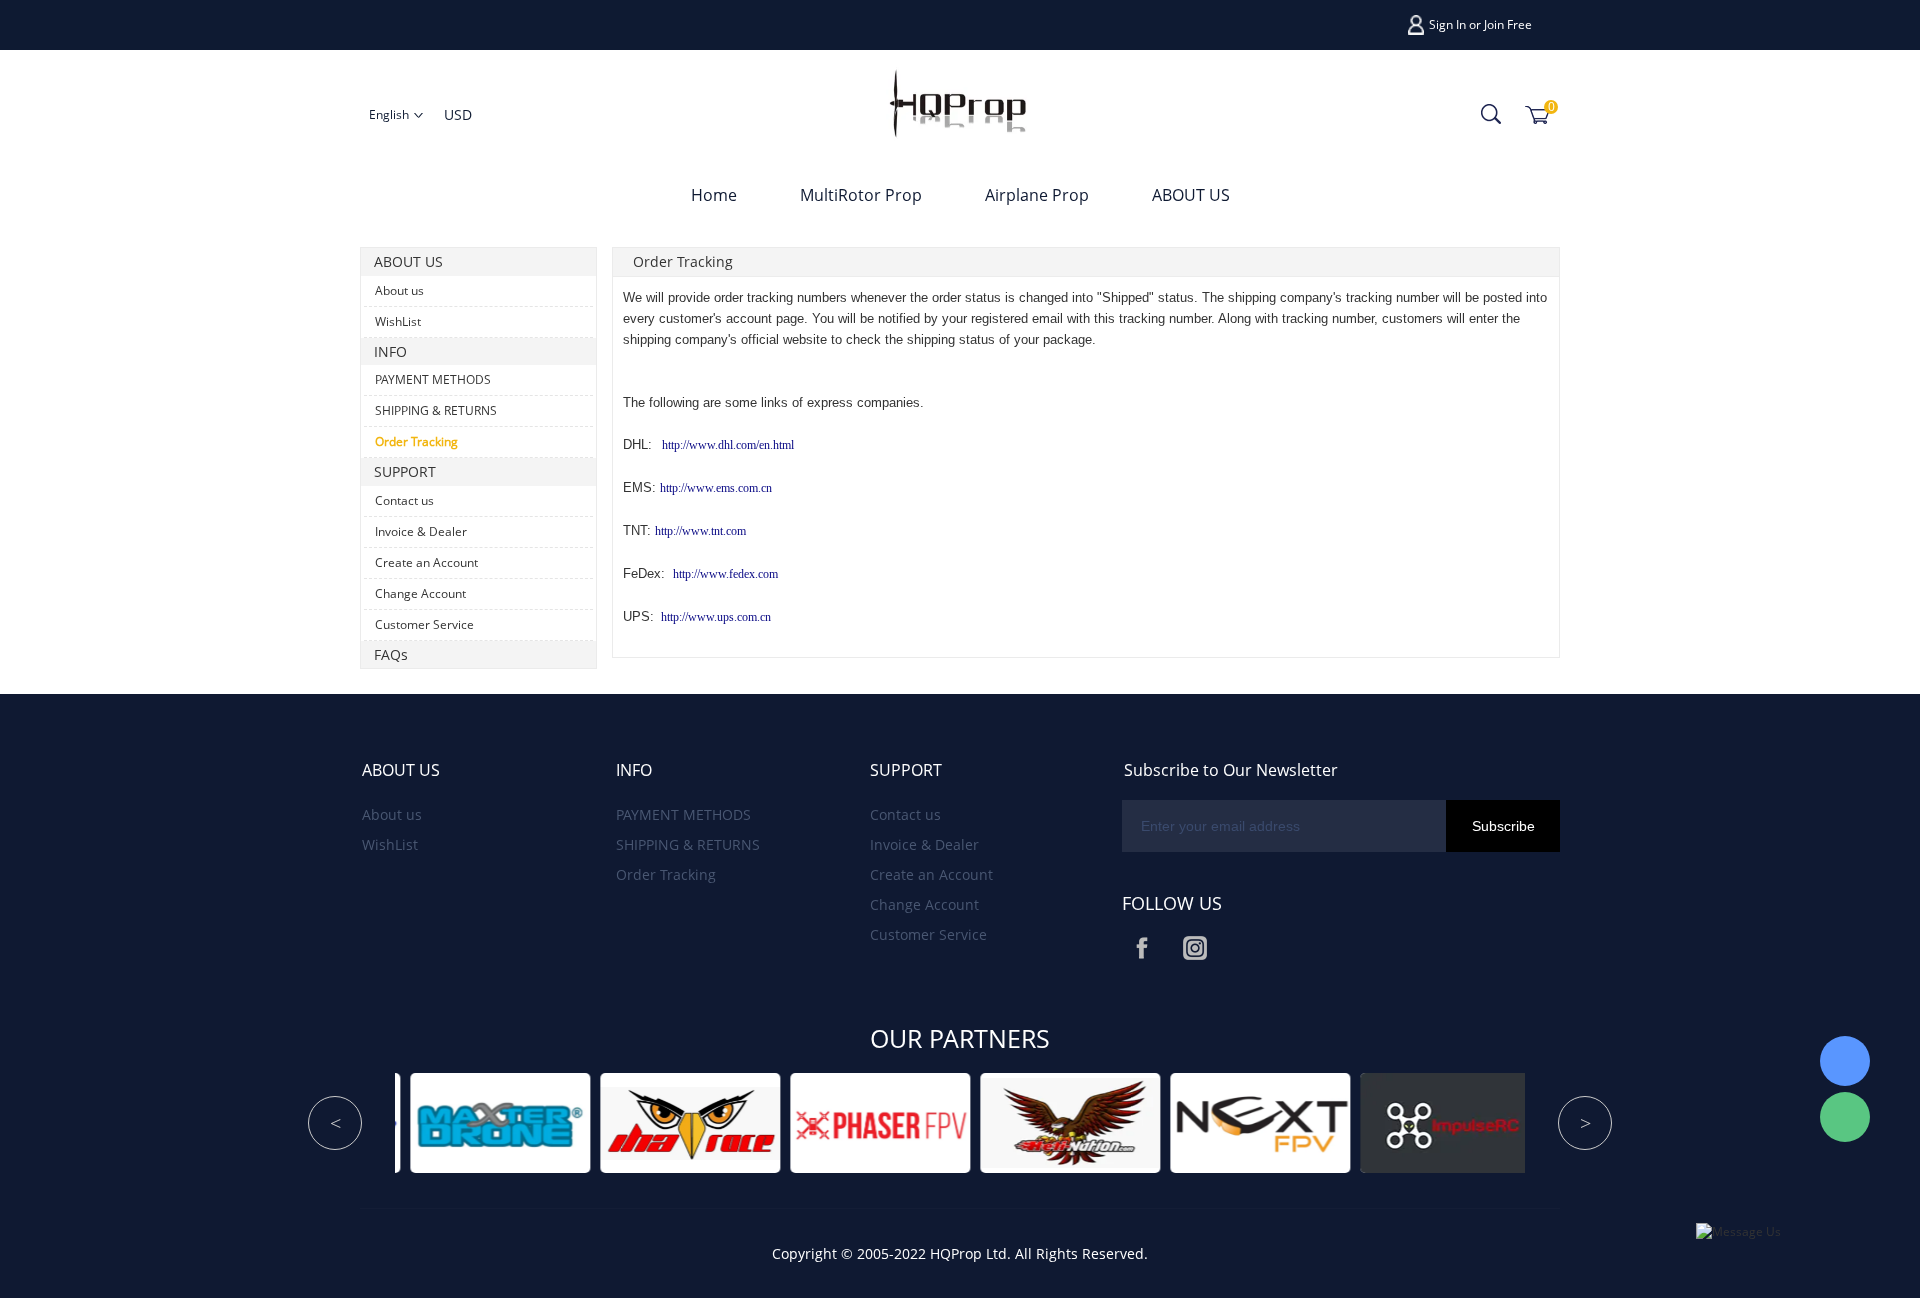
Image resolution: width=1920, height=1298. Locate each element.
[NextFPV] (996, 1122)
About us (399, 290)
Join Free (1508, 24)
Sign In (1447, 24)
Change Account (420, 593)
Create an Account (426, 562)
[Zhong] (1845, 1061)
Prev (335, 1123)
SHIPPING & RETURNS (436, 410)
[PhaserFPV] (616, 1122)
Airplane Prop (1037, 195)
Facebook (1142, 948)
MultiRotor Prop (861, 195)
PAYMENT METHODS (433, 379)
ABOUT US (1191, 195)
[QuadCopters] (1376, 1122)
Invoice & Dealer (421, 531)
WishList (398, 321)
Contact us (404, 500)
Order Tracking (416, 441)
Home (714, 195)
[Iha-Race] (426, 1122)
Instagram (1195, 948)
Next (1585, 1123)
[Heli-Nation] (806, 1122)
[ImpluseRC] (1186, 1122)
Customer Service (424, 624)
